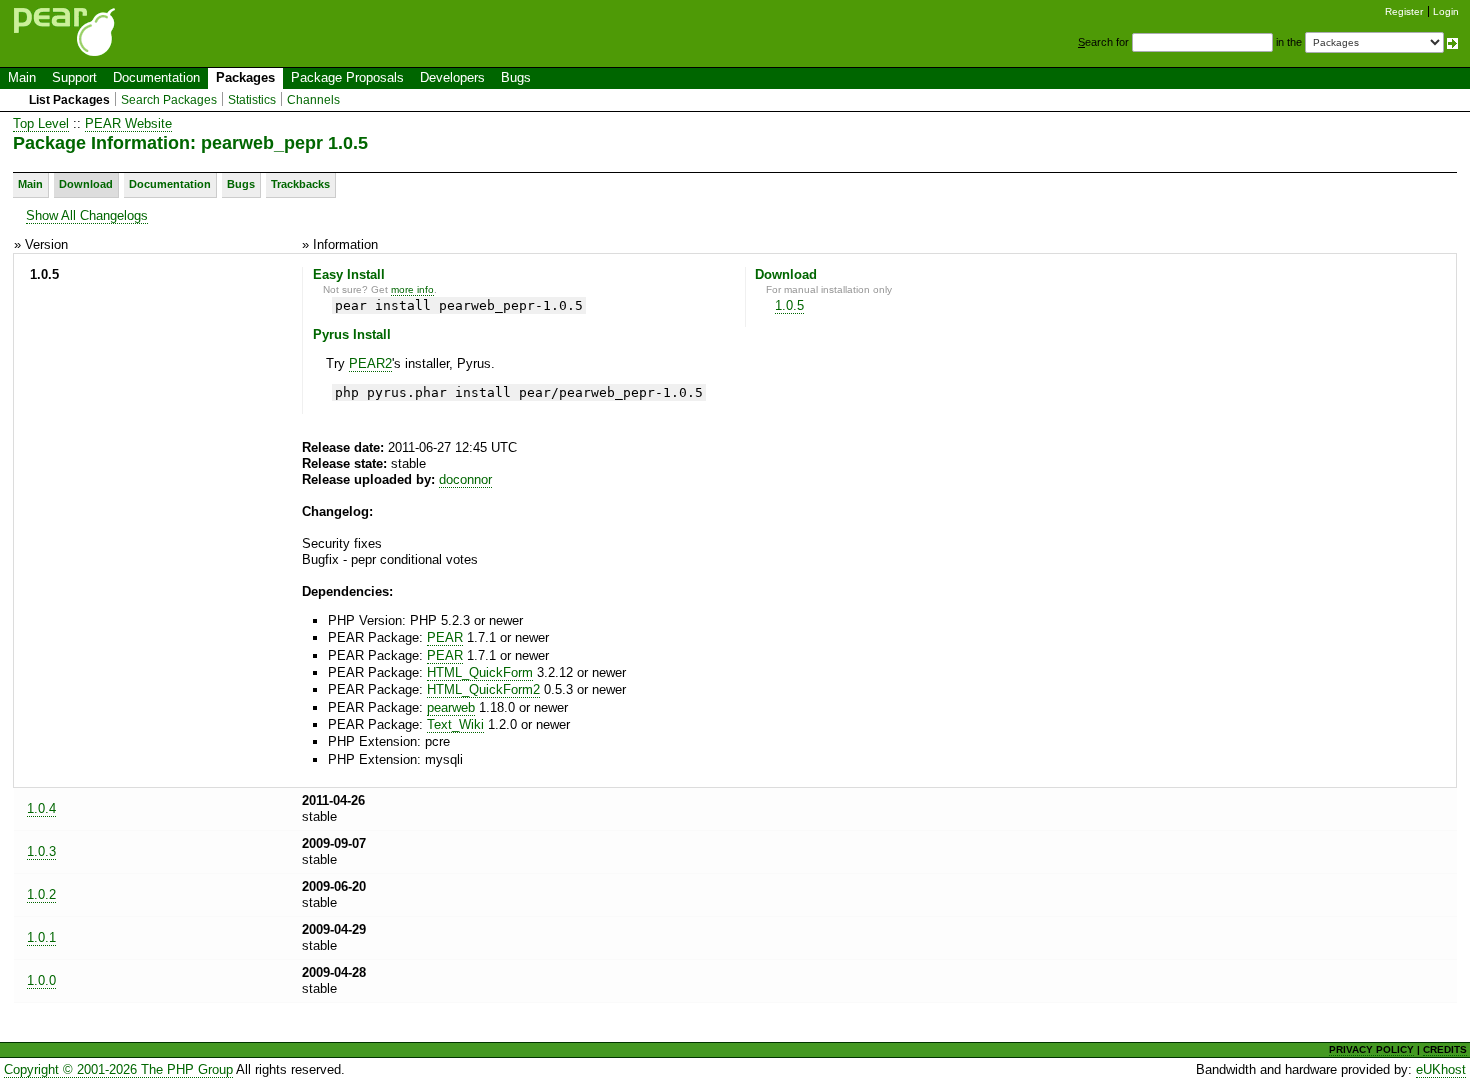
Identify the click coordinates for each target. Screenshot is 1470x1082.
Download (86, 184)
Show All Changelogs (87, 215)
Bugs (516, 77)
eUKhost (1441, 1069)
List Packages (69, 100)
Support (74, 77)
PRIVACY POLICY (1371, 1049)
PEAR (445, 637)
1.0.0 (41, 980)
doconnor (465, 479)
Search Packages (169, 100)
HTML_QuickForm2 (483, 689)
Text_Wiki (455, 724)
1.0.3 (41, 851)
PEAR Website (128, 123)
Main (22, 77)
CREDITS (1445, 1049)
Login (1446, 11)
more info (412, 289)
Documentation (156, 77)
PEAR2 (370, 363)
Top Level (41, 123)
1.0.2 (41, 894)
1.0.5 (789, 305)
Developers (452, 77)
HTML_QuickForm (480, 672)
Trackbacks (300, 184)
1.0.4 (41, 808)
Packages (245, 77)
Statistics (252, 100)
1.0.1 (41, 937)
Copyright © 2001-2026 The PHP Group (118, 1069)
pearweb (451, 707)
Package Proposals (347, 77)
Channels (313, 100)
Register (1404, 11)
